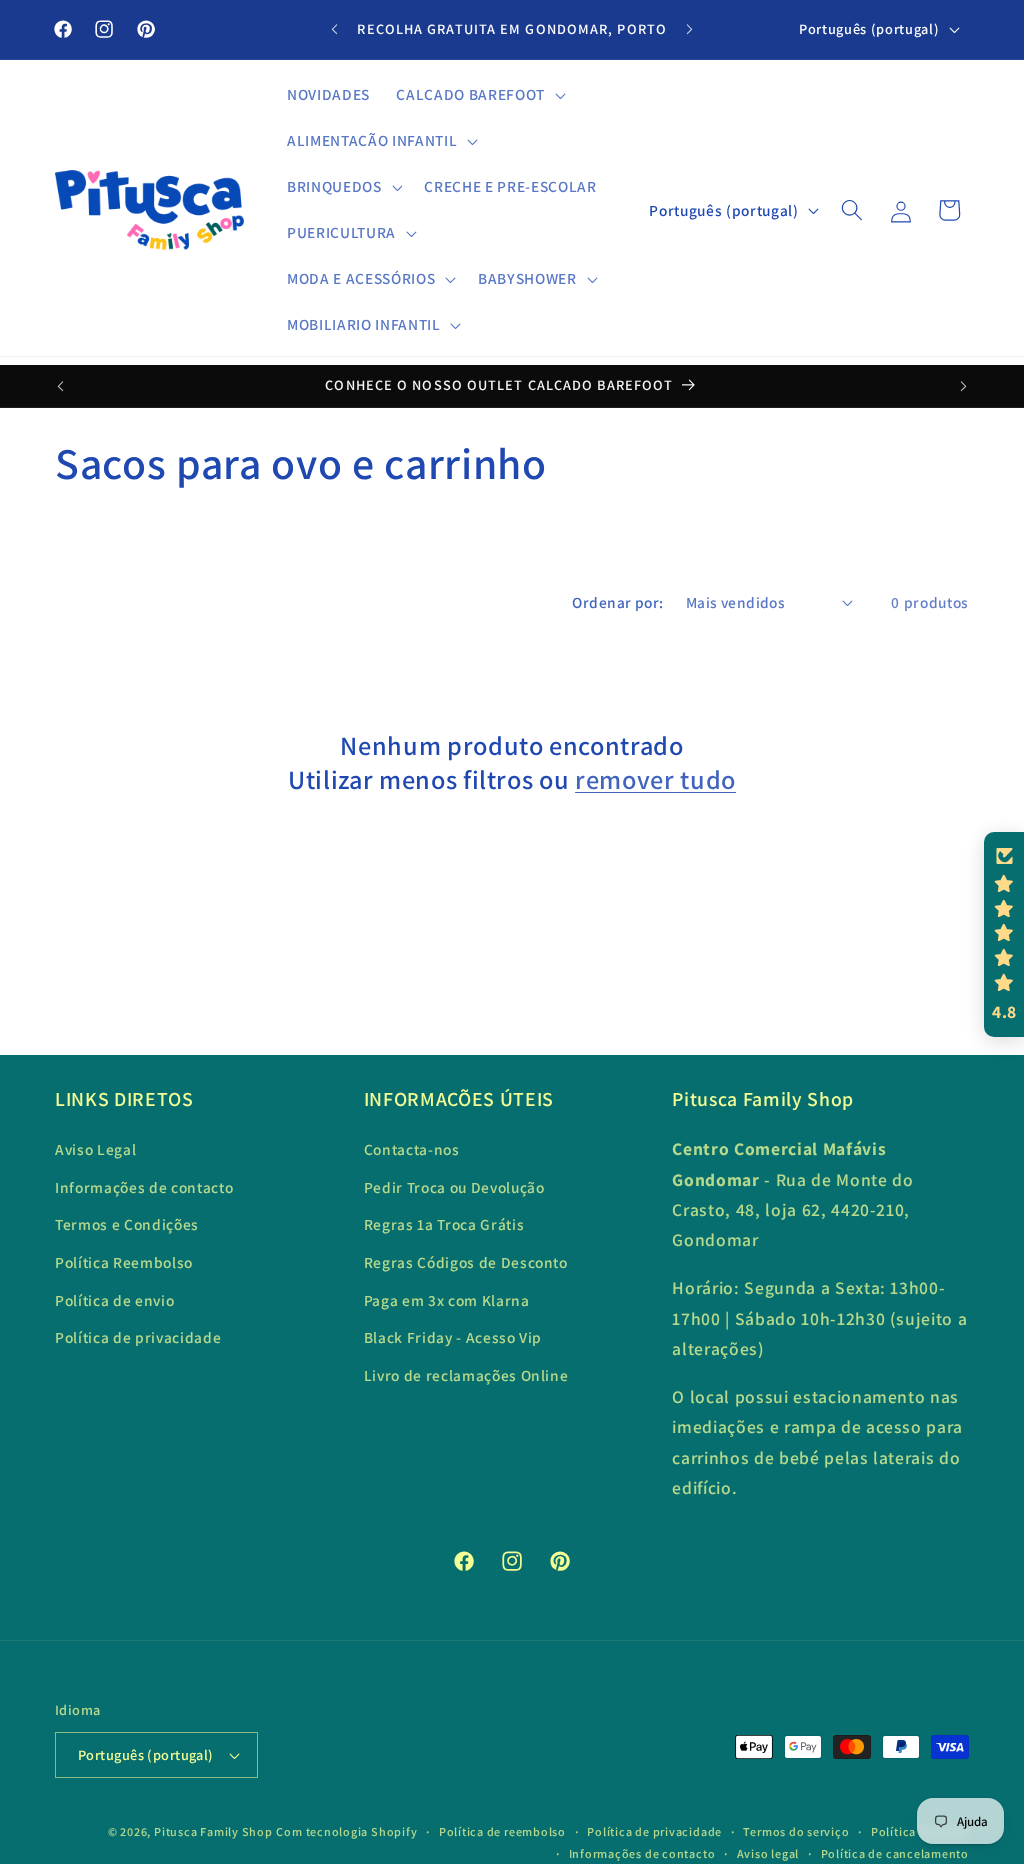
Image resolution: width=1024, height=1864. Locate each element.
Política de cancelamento (895, 1853)
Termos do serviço (796, 1831)
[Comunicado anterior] (335, 30)
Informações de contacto (144, 1187)
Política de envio (114, 1300)
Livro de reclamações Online (466, 1375)
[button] (478, 95)
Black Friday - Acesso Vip (453, 1337)
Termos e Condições (127, 1224)
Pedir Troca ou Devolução (454, 1187)
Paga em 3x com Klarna (447, 1300)
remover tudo (655, 780)
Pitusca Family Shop (213, 1831)
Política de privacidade (138, 1337)
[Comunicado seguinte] (689, 30)
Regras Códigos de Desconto (466, 1262)
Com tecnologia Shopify (346, 1831)
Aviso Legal (95, 1149)
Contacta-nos (412, 1149)
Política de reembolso (502, 1831)
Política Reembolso (124, 1262)
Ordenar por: (617, 602)
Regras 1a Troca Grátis (444, 1224)
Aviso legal (768, 1853)
